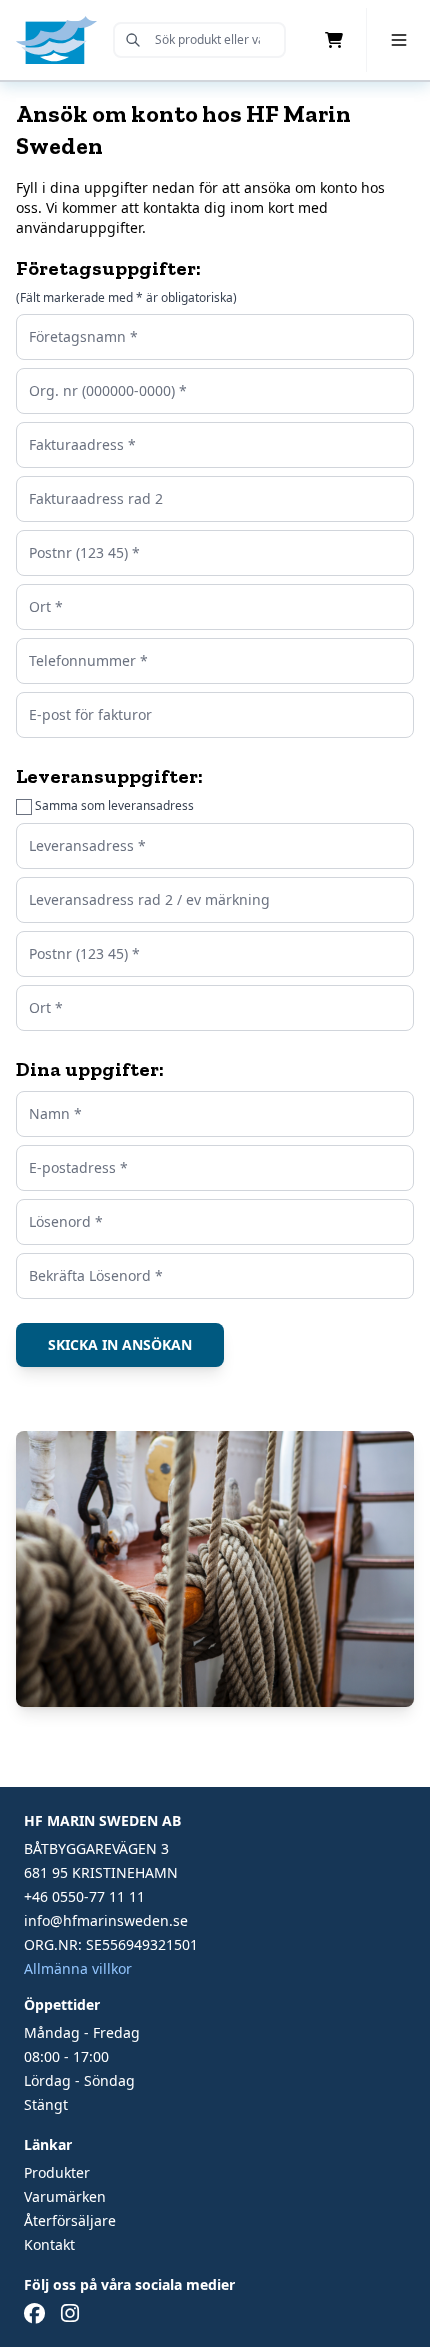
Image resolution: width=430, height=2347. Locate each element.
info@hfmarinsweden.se (106, 1920)
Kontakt (49, 2244)
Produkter (57, 2172)
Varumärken (65, 2196)
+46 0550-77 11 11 (84, 1896)
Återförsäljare (70, 2220)
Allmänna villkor (78, 1968)
